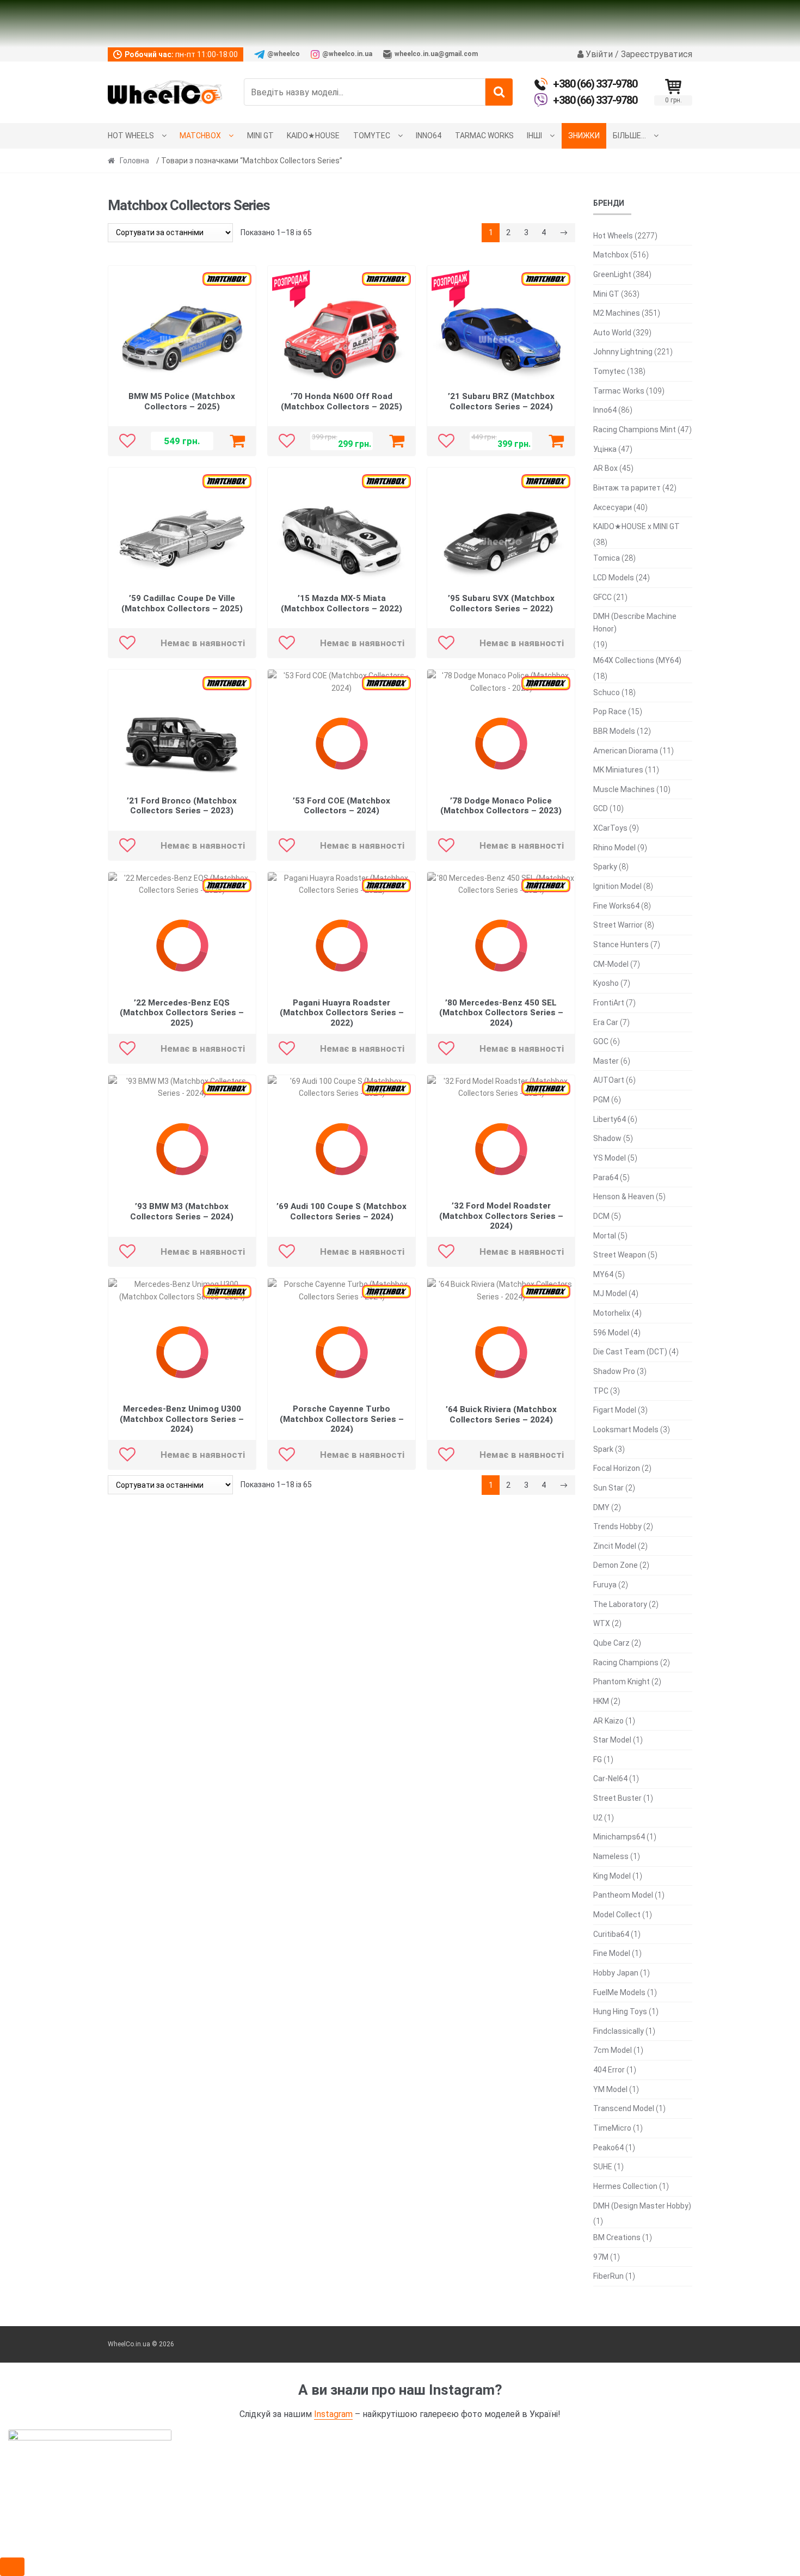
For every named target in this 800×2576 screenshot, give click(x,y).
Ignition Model (617, 886)
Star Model (612, 1740)
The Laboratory (620, 1604)
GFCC (602, 597)
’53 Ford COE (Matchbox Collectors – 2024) (341, 806)
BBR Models (614, 731)
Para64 (606, 1177)
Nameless (611, 1856)
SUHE (603, 2167)
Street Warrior (618, 925)
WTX (602, 1623)
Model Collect (617, 1915)
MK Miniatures (618, 770)
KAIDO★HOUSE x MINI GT (636, 526)
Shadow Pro (614, 1371)
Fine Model (612, 1953)
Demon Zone (616, 1565)
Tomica (607, 558)
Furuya (605, 1585)
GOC (601, 1041)
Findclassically (619, 2031)
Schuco (607, 692)
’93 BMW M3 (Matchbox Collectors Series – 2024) (182, 1212)
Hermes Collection (625, 2186)
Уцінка (605, 449)
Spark (603, 1449)
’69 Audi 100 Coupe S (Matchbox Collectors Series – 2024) (341, 1212)
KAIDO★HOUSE (313, 136)
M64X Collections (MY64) (637, 660)
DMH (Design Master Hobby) (642, 2206)
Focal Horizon (617, 1468)
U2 (598, 1818)
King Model (612, 1876)
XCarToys (610, 828)
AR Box (605, 468)
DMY (601, 1507)
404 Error (609, 2070)
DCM (601, 1216)
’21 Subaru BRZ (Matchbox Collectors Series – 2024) (501, 401)
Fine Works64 (616, 906)
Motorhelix (612, 1313)
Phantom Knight (621, 1682)
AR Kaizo (608, 1721)
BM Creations (617, 2237)
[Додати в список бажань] (127, 441)
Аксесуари (613, 507)
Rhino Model (614, 848)
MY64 (603, 1274)
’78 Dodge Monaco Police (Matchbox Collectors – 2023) (501, 806)
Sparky (605, 867)
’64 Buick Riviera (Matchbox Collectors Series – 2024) (501, 1415)
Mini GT (260, 136)
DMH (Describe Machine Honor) (635, 622)
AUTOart (609, 1080)
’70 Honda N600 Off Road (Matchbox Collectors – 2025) (341, 401)
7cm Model (613, 2050)
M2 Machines (617, 313)
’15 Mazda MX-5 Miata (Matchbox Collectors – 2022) (341, 603)
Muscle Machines (624, 789)
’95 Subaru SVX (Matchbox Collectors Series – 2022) (501, 603)
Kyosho (606, 983)
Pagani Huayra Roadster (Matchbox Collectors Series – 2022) (342, 1013)
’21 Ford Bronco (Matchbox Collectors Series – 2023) (182, 806)
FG (598, 1759)
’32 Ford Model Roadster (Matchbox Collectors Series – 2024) (501, 1216)
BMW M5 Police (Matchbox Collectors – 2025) (182, 401)
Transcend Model (624, 2108)
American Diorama (626, 751)
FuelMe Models (619, 1992)
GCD (601, 808)
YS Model (610, 1158)
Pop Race (610, 712)
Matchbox (200, 136)
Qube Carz (611, 1643)
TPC (601, 1391)
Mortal (605, 1236)
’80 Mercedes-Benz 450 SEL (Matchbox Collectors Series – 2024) (501, 1013)
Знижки (584, 136)
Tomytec (372, 136)
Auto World (612, 333)
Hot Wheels (131, 136)
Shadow (607, 1138)
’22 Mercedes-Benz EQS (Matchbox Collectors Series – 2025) (182, 1013)
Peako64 (608, 2148)
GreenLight (612, 274)
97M (601, 2257)
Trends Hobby (617, 1526)
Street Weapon (620, 1255)
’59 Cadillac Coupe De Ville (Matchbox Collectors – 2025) (182, 603)
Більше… (629, 136)
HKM (601, 1701)
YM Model (610, 2089)
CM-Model (611, 964)
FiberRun (608, 2276)
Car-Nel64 (610, 1778)
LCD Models (614, 578)
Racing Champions (626, 1663)
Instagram (333, 2414)
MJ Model (610, 1293)
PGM (601, 1100)
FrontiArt (609, 1003)
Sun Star (608, 1488)
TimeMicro (612, 2128)
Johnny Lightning (623, 352)
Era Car (606, 1022)
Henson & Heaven (624, 1197)
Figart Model (615, 1410)
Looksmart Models (626, 1430)
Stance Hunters (621, 944)
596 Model (611, 1333)
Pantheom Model (623, 1895)
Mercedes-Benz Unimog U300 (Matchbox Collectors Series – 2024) (182, 1419)
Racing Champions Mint (635, 430)
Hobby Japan (616, 1973)
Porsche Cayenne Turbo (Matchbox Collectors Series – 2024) (342, 1419)
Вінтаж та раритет (627, 488)
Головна (134, 161)
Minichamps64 (619, 1837)
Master (606, 1061)
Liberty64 (610, 1119)
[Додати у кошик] (237, 441)
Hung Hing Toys (620, 2011)
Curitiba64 (611, 1934)
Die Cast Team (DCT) (630, 1352)
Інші (534, 136)
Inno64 (429, 136)
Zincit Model (615, 1546)
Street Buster (617, 1798)
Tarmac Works (484, 136)
